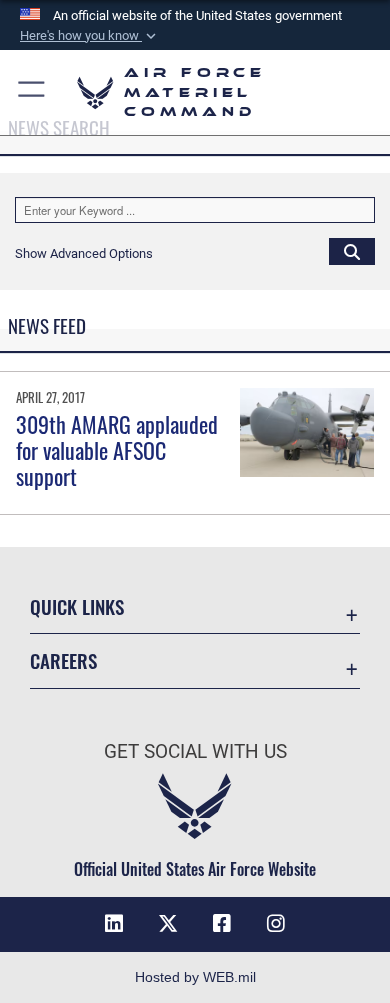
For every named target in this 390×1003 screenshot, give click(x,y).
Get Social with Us (195, 751)
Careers (63, 660)
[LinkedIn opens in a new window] (114, 924)
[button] (90, 36)
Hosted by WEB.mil (195, 977)
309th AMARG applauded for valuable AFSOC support (117, 450)
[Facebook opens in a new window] (222, 924)
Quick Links (77, 606)
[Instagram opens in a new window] (276, 924)
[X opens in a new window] (168, 924)
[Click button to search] (352, 251)
